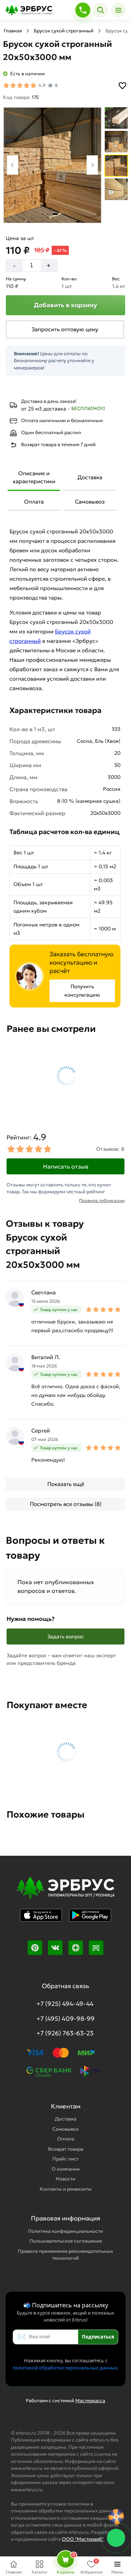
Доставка (90, 477)
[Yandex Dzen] (76, 1948)
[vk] (55, 1948)
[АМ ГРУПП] (65, 1893)
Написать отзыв (66, 1166)
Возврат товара (66, 2149)
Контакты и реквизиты (66, 2189)
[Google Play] (90, 1920)
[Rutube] (96, 1948)
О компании (66, 2169)
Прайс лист (65, 2159)
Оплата (34, 502)
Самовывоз (90, 502)
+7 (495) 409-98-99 (65, 2019)
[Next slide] (92, 165)
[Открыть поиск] (101, 10)
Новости (65, 2179)
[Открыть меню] (118, 10)
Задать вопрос (65, 1636)
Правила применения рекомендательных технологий (65, 2255)
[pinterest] (35, 1948)
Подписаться (98, 2337)
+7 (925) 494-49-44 (65, 2004)
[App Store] (41, 1920)
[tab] (42, 214)
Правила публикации (102, 1200)
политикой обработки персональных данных (65, 2368)
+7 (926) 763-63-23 (65, 2033)
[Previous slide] (13, 165)
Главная (13, 31)
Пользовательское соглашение (66, 2241)
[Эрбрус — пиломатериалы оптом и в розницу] (38, 10)
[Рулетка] (116, 2517)
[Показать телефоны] (83, 10)
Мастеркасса (90, 2401)
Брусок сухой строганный (64, 31)
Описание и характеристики (34, 477)
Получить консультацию (82, 991)
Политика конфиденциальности (65, 2231)
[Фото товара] (52, 165)
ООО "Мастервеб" (83, 2539)
